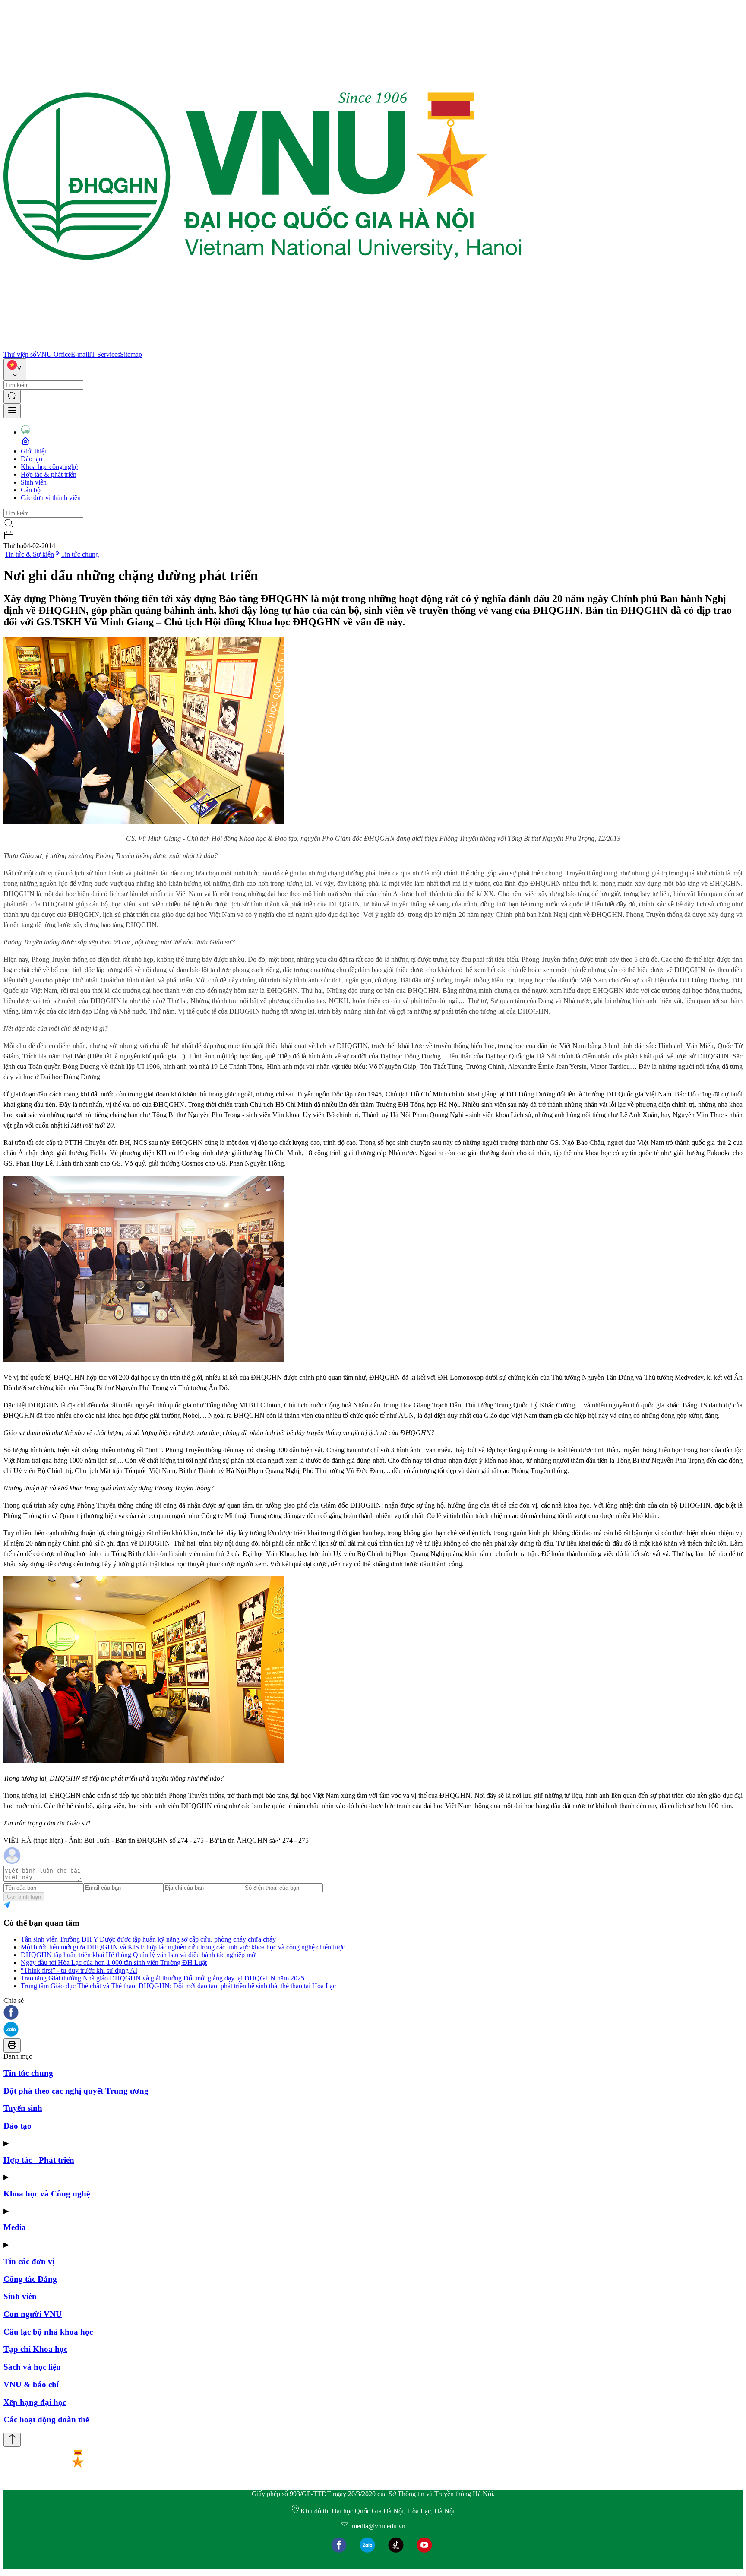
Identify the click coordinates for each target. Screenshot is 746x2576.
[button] (373, 2013)
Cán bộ (31, 490)
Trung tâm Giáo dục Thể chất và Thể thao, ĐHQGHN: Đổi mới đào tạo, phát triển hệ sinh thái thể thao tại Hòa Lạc (178, 1986)
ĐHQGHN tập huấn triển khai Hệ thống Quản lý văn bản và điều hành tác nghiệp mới (139, 1955)
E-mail (80, 354)
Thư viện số (20, 354)
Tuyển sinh (23, 2108)
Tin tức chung (80, 554)
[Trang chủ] (262, 347)
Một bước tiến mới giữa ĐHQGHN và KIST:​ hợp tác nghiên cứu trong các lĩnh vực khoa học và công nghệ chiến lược (183, 1947)
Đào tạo (32, 459)
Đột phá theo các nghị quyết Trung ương (76, 2091)
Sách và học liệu (32, 2367)
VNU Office (54, 354)
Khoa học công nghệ (49, 467)
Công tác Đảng (30, 2279)
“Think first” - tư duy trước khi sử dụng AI (79, 1970)
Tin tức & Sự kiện (29, 554)
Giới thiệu (34, 451)
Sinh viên (34, 482)
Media (15, 2227)
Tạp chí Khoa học (35, 2349)
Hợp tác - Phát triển (39, 2160)
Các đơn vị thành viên (51, 498)
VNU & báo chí (31, 2384)
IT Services (104, 354)
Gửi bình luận (24, 1897)
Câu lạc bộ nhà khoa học (48, 2332)
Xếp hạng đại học (35, 2402)
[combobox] (15, 369)
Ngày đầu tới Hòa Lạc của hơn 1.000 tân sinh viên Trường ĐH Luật (114, 1963)
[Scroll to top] (12, 2440)
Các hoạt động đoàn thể (46, 2419)
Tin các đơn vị (29, 2261)
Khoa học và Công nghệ (47, 2194)
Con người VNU (33, 2314)
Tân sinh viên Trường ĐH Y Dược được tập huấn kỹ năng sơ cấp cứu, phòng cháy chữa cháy (148, 1939)
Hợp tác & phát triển (49, 474)
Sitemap (131, 354)
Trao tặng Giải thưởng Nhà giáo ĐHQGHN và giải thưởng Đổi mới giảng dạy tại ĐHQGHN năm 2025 (163, 1978)
